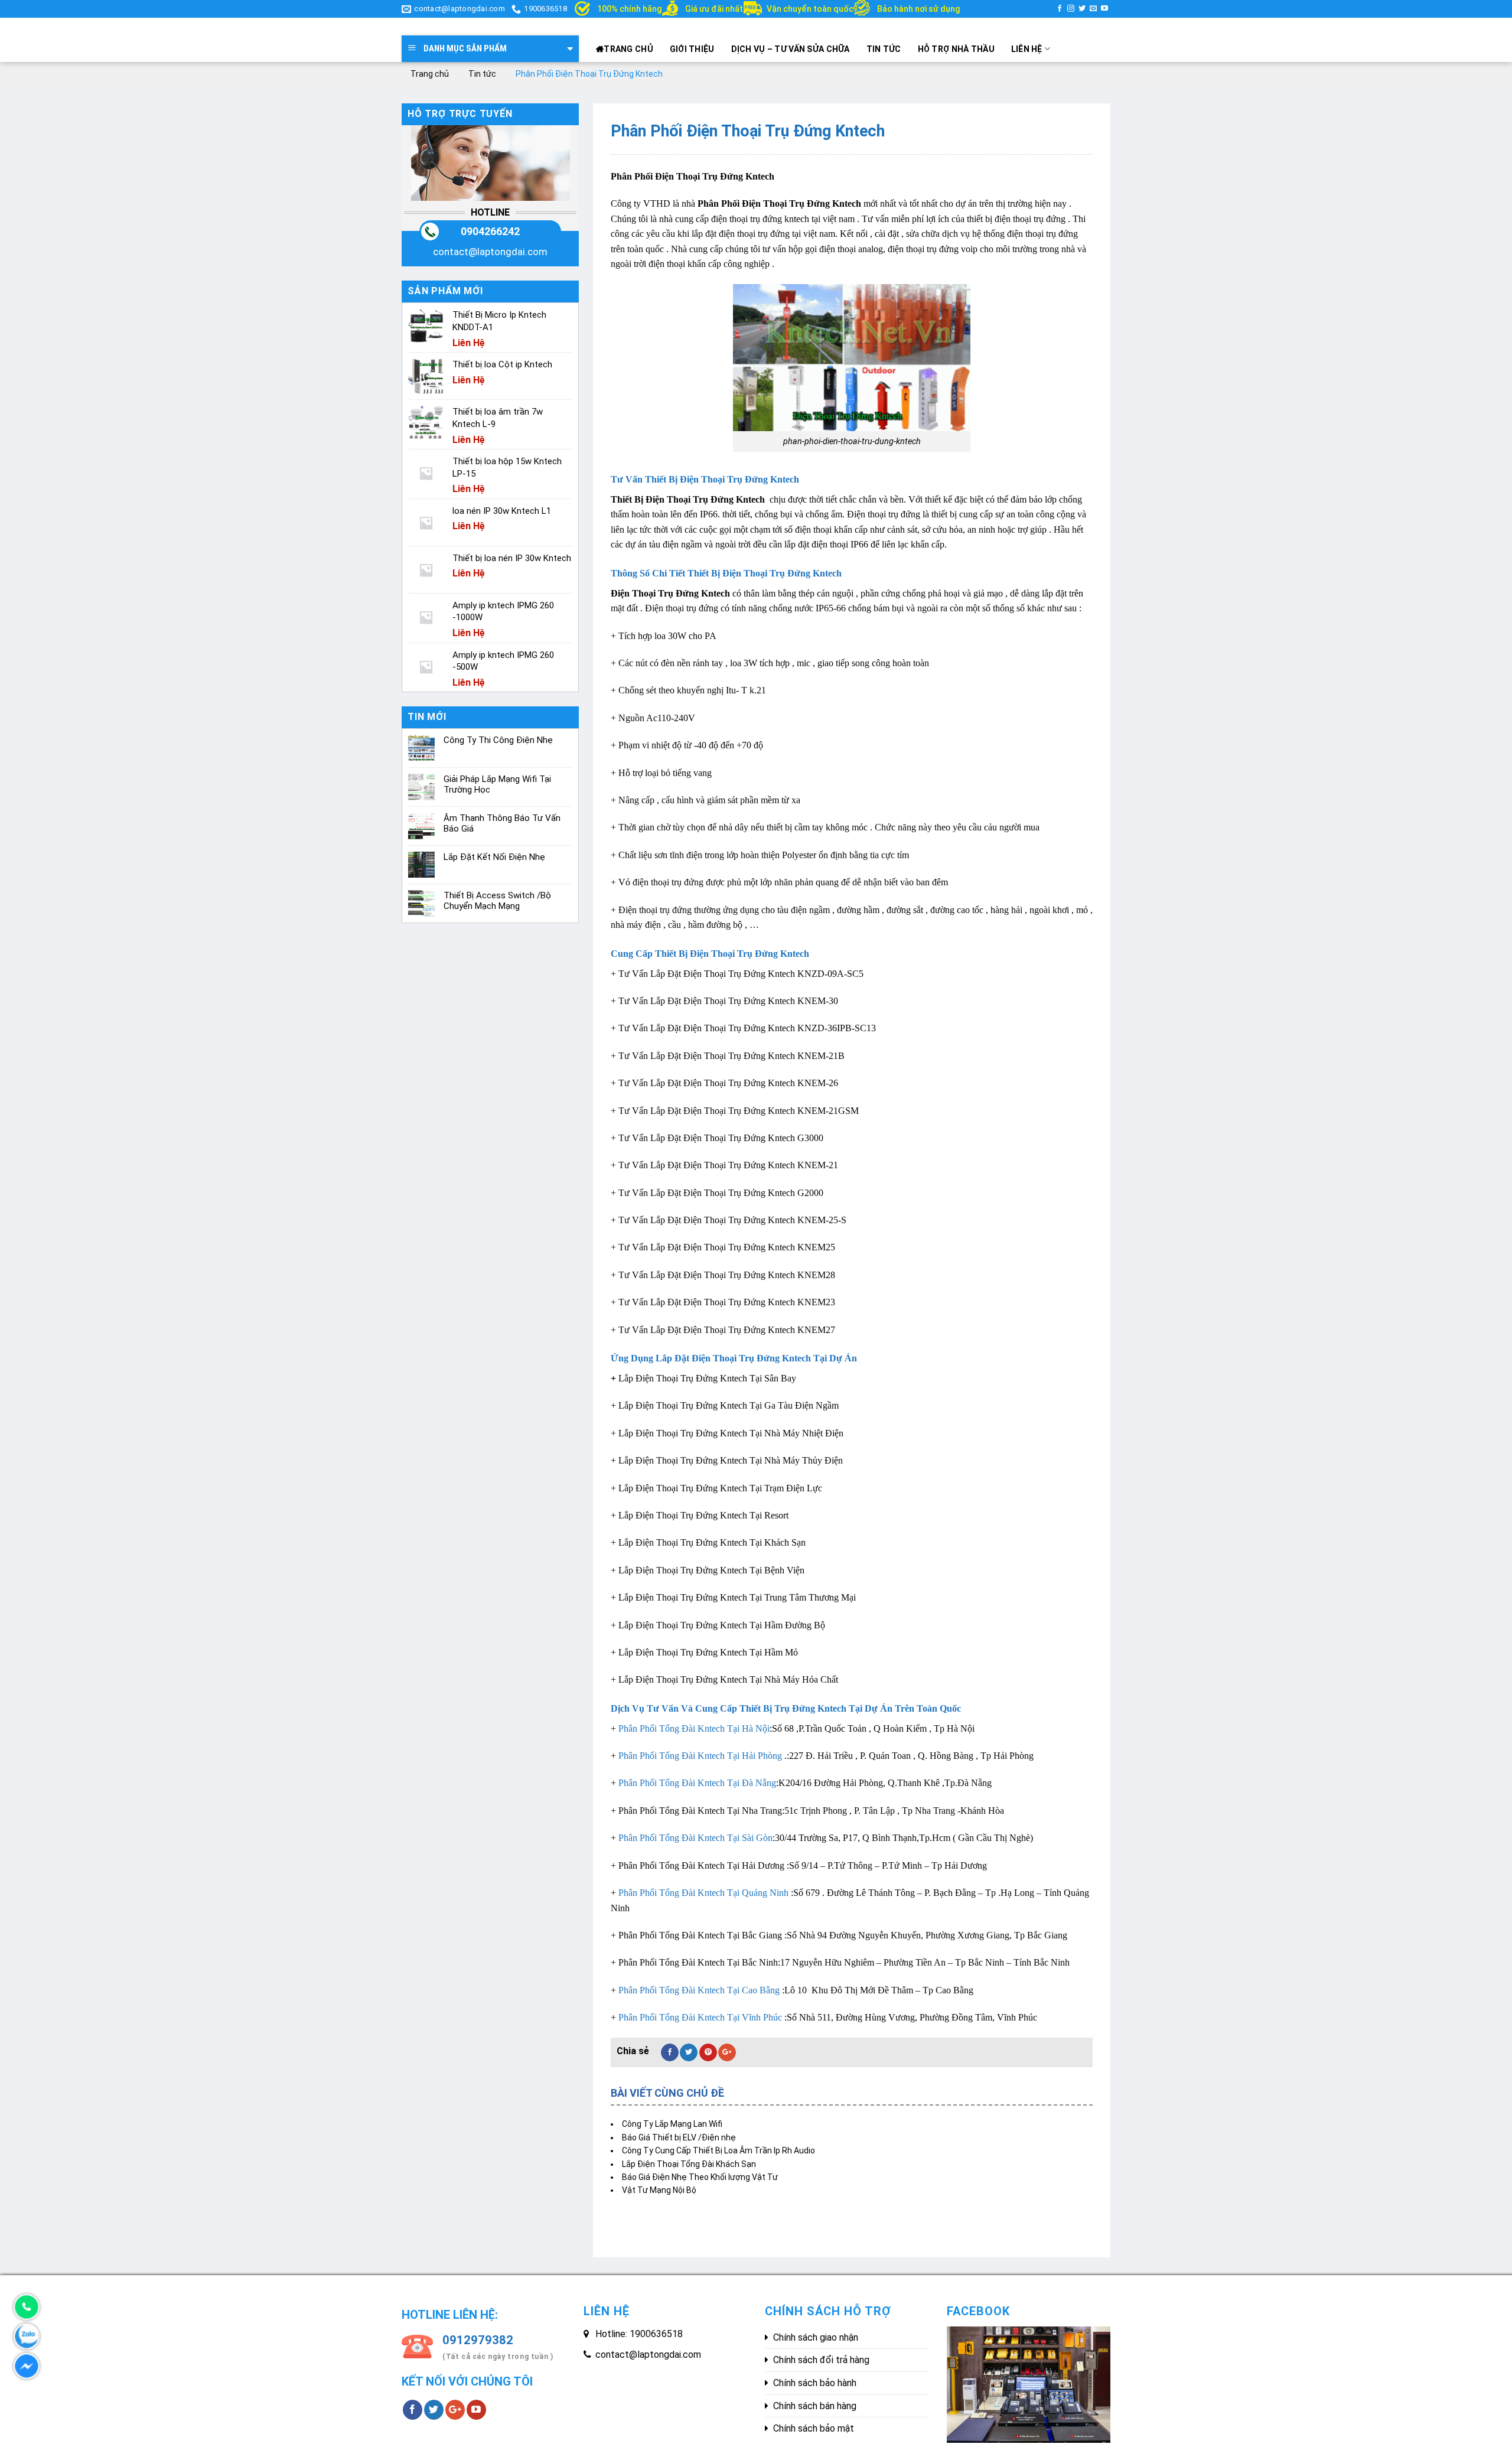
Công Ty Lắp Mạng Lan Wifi (672, 2124)
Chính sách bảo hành (815, 2383)
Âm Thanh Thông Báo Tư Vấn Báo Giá (502, 823)
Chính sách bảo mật (814, 2428)
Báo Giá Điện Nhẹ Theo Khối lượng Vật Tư (700, 2177)
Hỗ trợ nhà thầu (956, 49)
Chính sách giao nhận (816, 2337)
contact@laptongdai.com (490, 252)
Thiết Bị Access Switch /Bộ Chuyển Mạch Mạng (497, 901)
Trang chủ (628, 49)
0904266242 (490, 231)
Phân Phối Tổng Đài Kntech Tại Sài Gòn (695, 1838)
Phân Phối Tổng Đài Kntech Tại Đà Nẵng (697, 1783)
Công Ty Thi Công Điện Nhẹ (498, 740)
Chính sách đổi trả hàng (821, 2360)
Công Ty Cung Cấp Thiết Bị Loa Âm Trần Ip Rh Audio (718, 2150)
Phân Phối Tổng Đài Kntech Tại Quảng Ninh (703, 1893)
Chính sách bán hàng (815, 2406)
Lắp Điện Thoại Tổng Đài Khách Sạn (689, 2164)
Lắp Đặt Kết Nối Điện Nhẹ (494, 857)
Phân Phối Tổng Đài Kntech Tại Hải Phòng (700, 1756)
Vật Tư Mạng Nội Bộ (659, 2190)
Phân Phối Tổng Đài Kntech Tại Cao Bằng (699, 1990)
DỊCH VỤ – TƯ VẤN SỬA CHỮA (791, 49)
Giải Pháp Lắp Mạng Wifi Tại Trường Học (497, 784)
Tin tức (884, 49)
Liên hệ (1027, 49)
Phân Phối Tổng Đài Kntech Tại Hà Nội (694, 1728)
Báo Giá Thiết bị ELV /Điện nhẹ (679, 2137)
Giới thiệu (692, 49)
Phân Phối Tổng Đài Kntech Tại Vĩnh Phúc (700, 2017)
